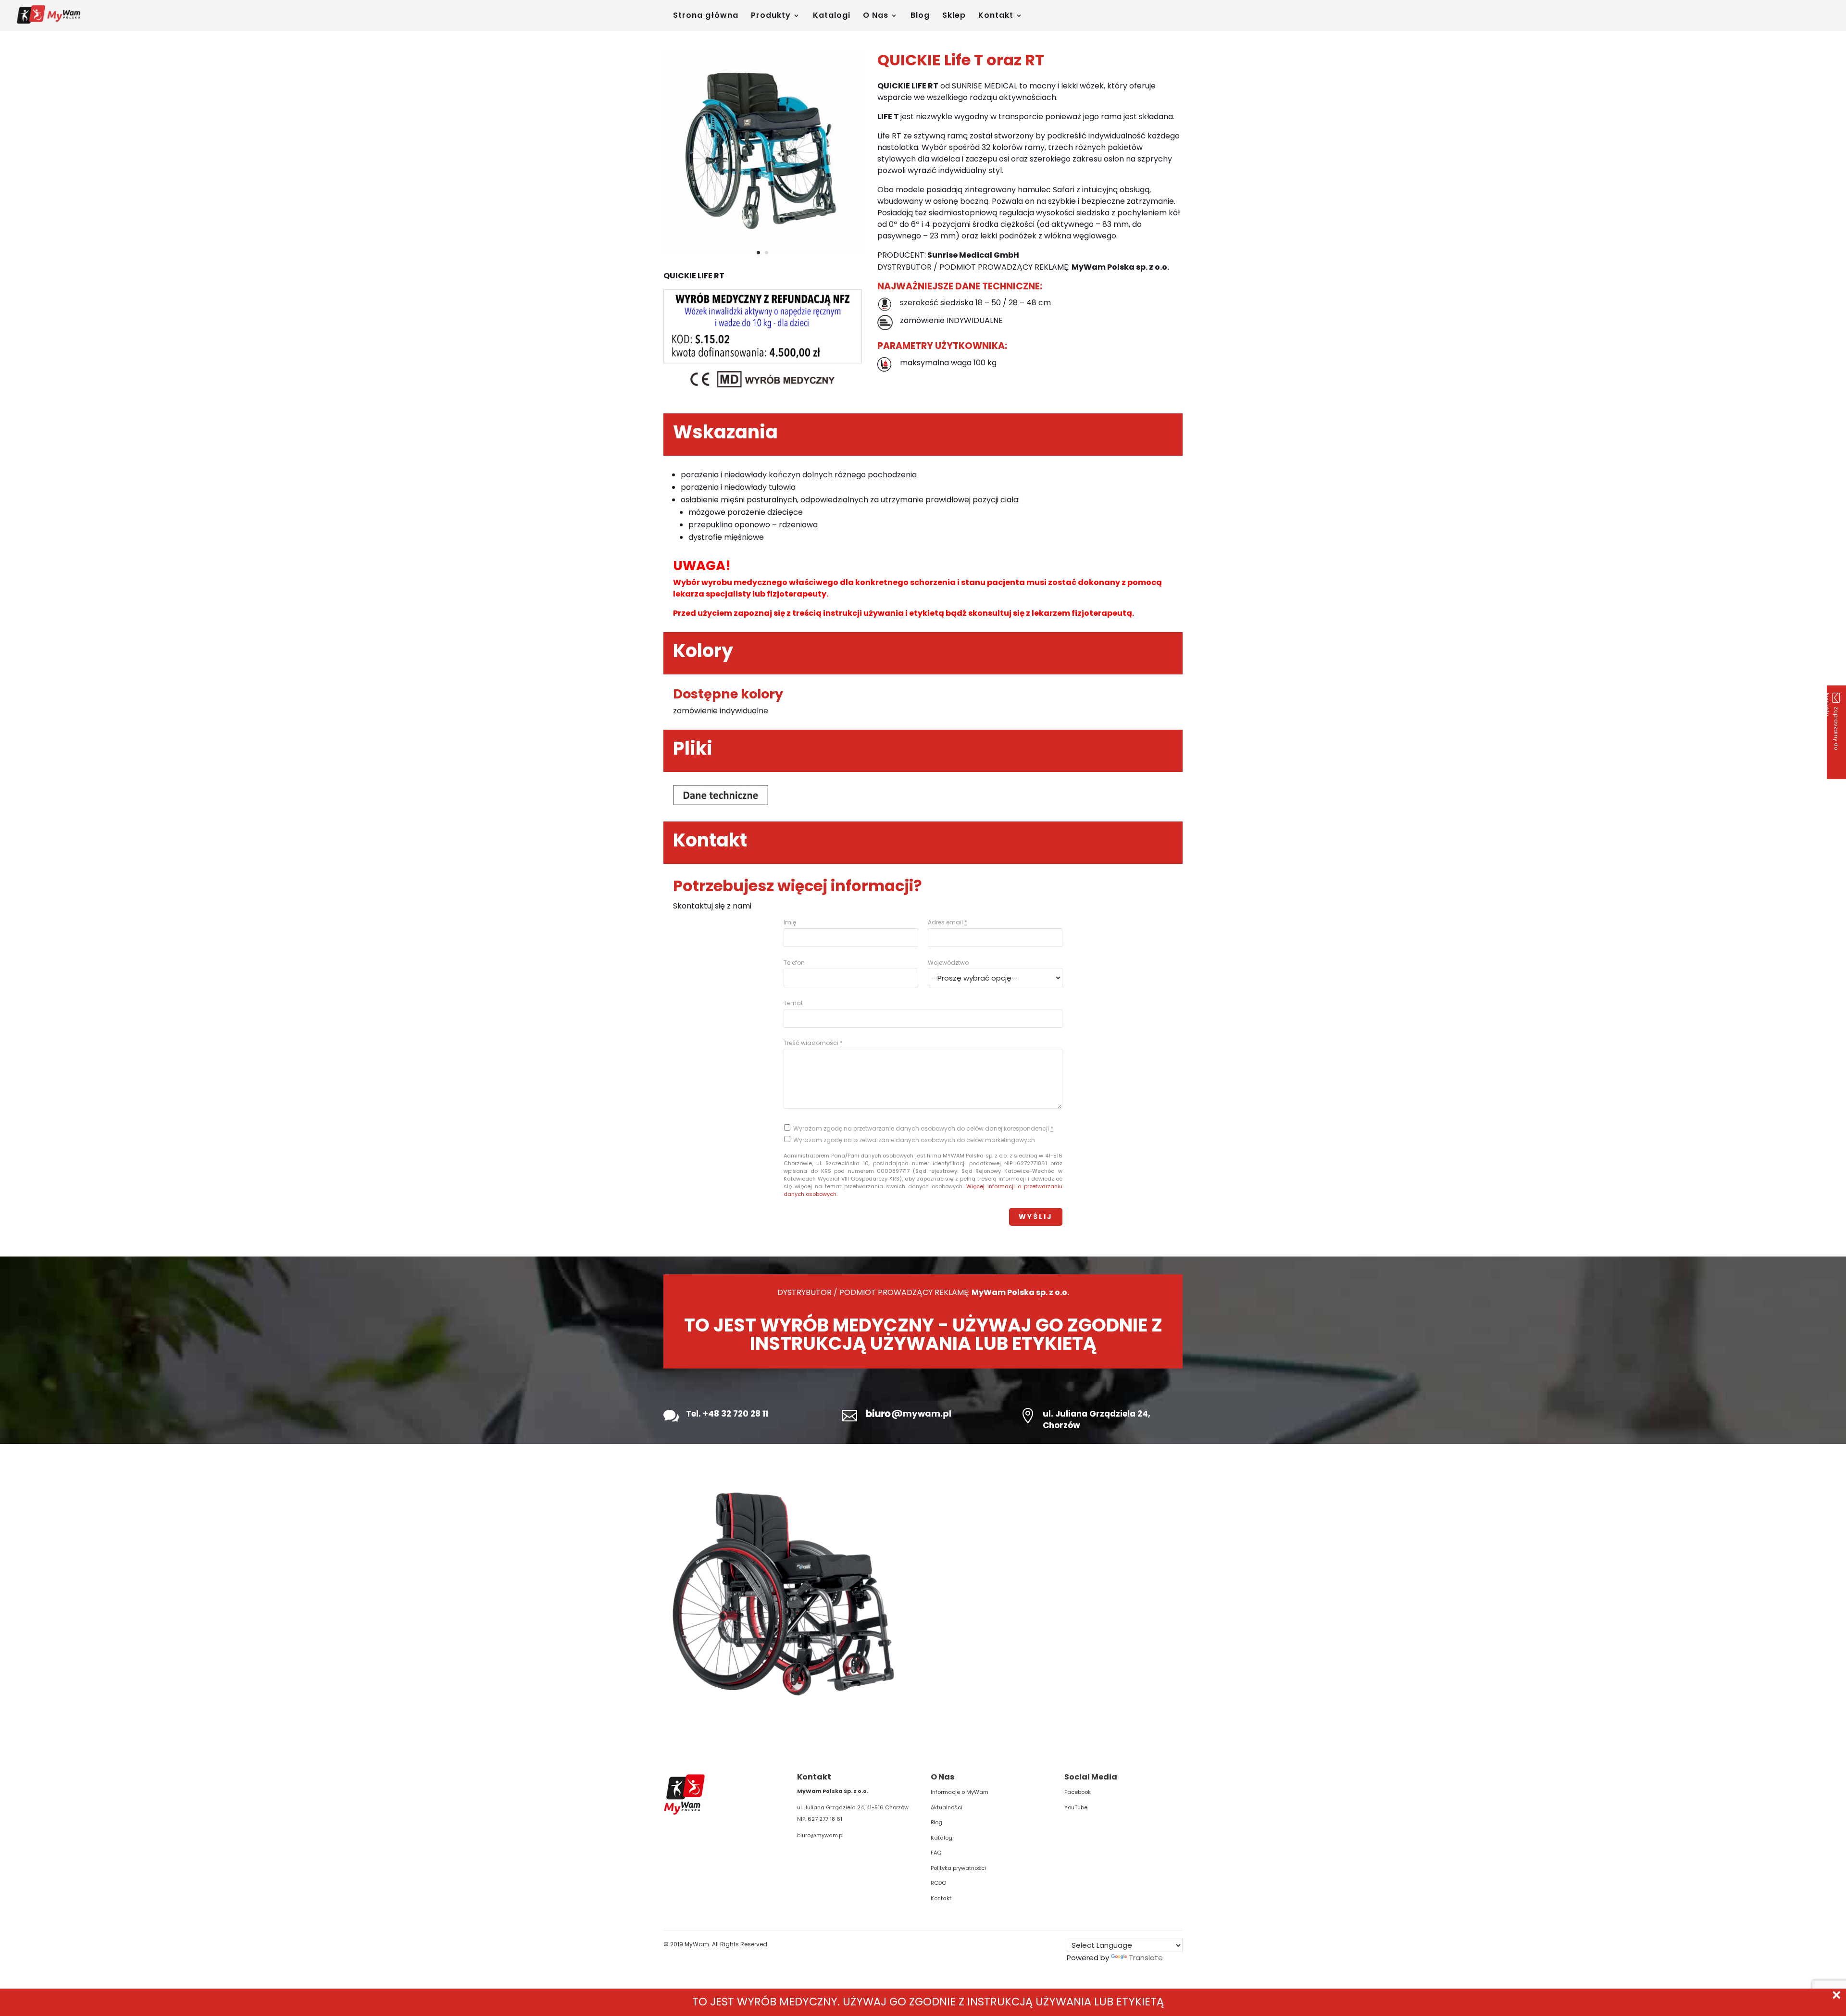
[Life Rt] (763, 248)
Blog (920, 16)
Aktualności (947, 1807)
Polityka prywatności (958, 1868)
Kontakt (996, 16)
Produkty (771, 16)
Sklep (954, 16)
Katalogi (832, 16)
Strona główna (706, 16)
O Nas (876, 16)
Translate (1146, 1958)
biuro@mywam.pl (820, 1835)
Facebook (1078, 1792)
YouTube (1076, 1807)
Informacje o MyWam (960, 1792)
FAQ (936, 1853)
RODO (938, 1883)
